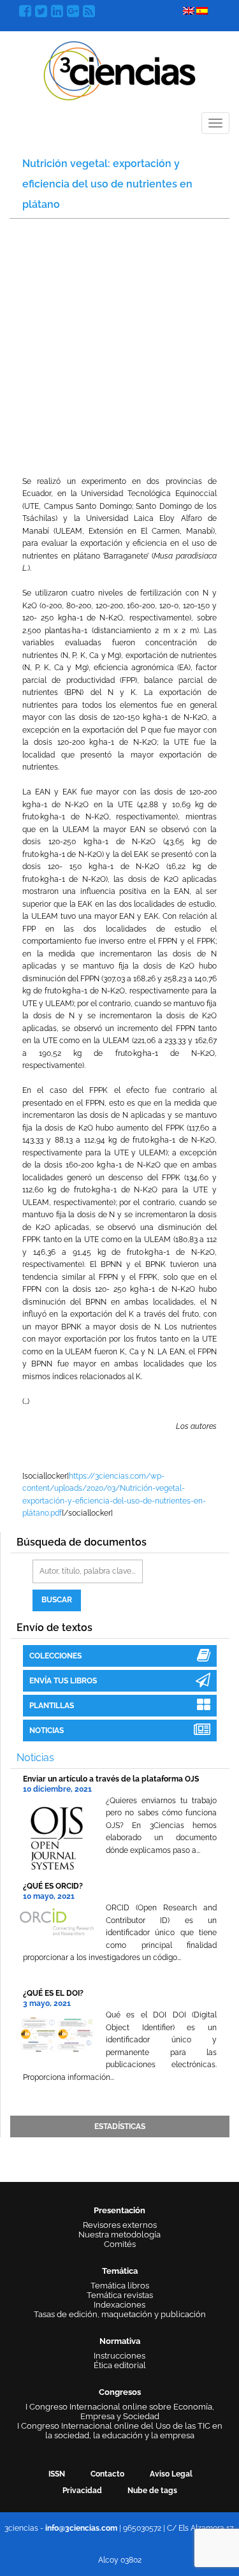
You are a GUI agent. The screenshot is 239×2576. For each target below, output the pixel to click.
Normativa (120, 2341)
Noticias (47, 1731)
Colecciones (55, 1656)
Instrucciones (119, 2356)
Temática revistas (120, 2295)
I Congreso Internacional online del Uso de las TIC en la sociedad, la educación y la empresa (120, 2431)
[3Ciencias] (119, 69)
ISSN (57, 2474)
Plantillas (52, 1706)
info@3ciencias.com (81, 2528)
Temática (120, 2271)
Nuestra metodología (119, 2235)
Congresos (120, 2392)
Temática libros (120, 2286)
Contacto (107, 2474)
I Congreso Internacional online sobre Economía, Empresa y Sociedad (120, 2411)
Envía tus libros (63, 1681)
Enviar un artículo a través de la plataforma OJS (111, 1779)
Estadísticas (120, 2126)
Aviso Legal (171, 2474)
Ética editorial (120, 2365)
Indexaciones (119, 2305)
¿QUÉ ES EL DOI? (53, 1993)
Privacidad (82, 2491)
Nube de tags (152, 2491)
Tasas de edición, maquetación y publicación (120, 2314)
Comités (120, 2244)
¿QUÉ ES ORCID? (53, 1886)
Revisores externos (120, 2225)
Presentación (119, 2210)
